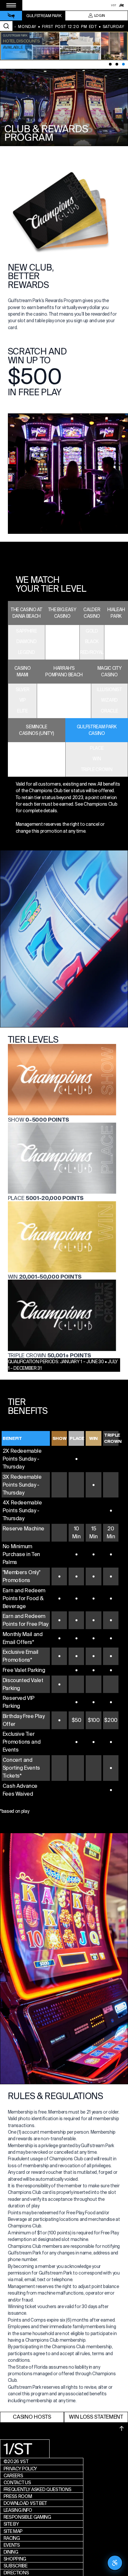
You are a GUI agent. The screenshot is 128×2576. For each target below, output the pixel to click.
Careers (13, 2476)
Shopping (15, 2559)
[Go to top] (122, 2429)
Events (12, 2545)
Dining (11, 2552)
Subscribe (16, 2566)
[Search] (6, 26)
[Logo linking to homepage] (11, 16)
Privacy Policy (21, 2469)
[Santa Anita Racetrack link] (121, 5)
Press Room (18, 2496)
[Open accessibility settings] (115, 2563)
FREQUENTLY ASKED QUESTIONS (38, 2489)
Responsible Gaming (27, 2517)
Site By (11, 2524)
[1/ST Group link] (114, 5)
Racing (12, 2538)
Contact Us (17, 2483)
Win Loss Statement (96, 2417)
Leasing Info (18, 2510)
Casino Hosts (32, 2417)
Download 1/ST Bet (25, 2503)
